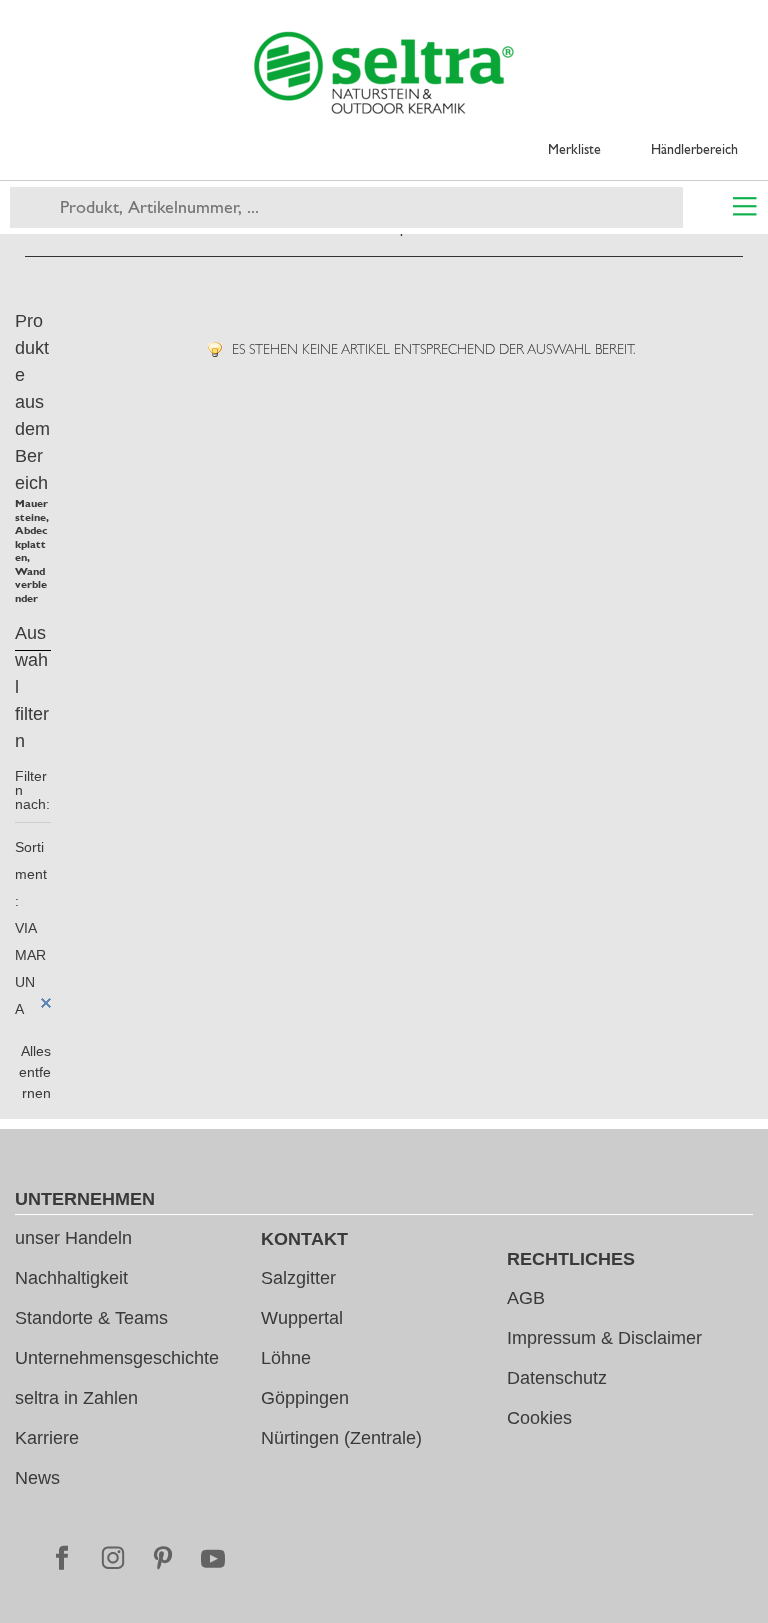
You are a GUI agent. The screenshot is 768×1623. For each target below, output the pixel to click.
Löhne (286, 1358)
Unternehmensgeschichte (117, 1358)
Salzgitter (298, 1278)
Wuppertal (302, 1318)
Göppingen (305, 1398)
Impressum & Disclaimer (604, 1338)
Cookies (539, 1418)
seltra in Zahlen (76, 1398)
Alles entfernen (35, 1072)
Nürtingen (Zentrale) (341, 1438)
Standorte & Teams (91, 1318)
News (37, 1478)
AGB (526, 1298)
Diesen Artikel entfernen (46, 1003)
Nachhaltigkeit (71, 1278)
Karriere (47, 1438)
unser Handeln (73, 1238)
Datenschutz (557, 1378)
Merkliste (574, 149)
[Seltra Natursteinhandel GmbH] (384, 73)
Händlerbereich (694, 149)
